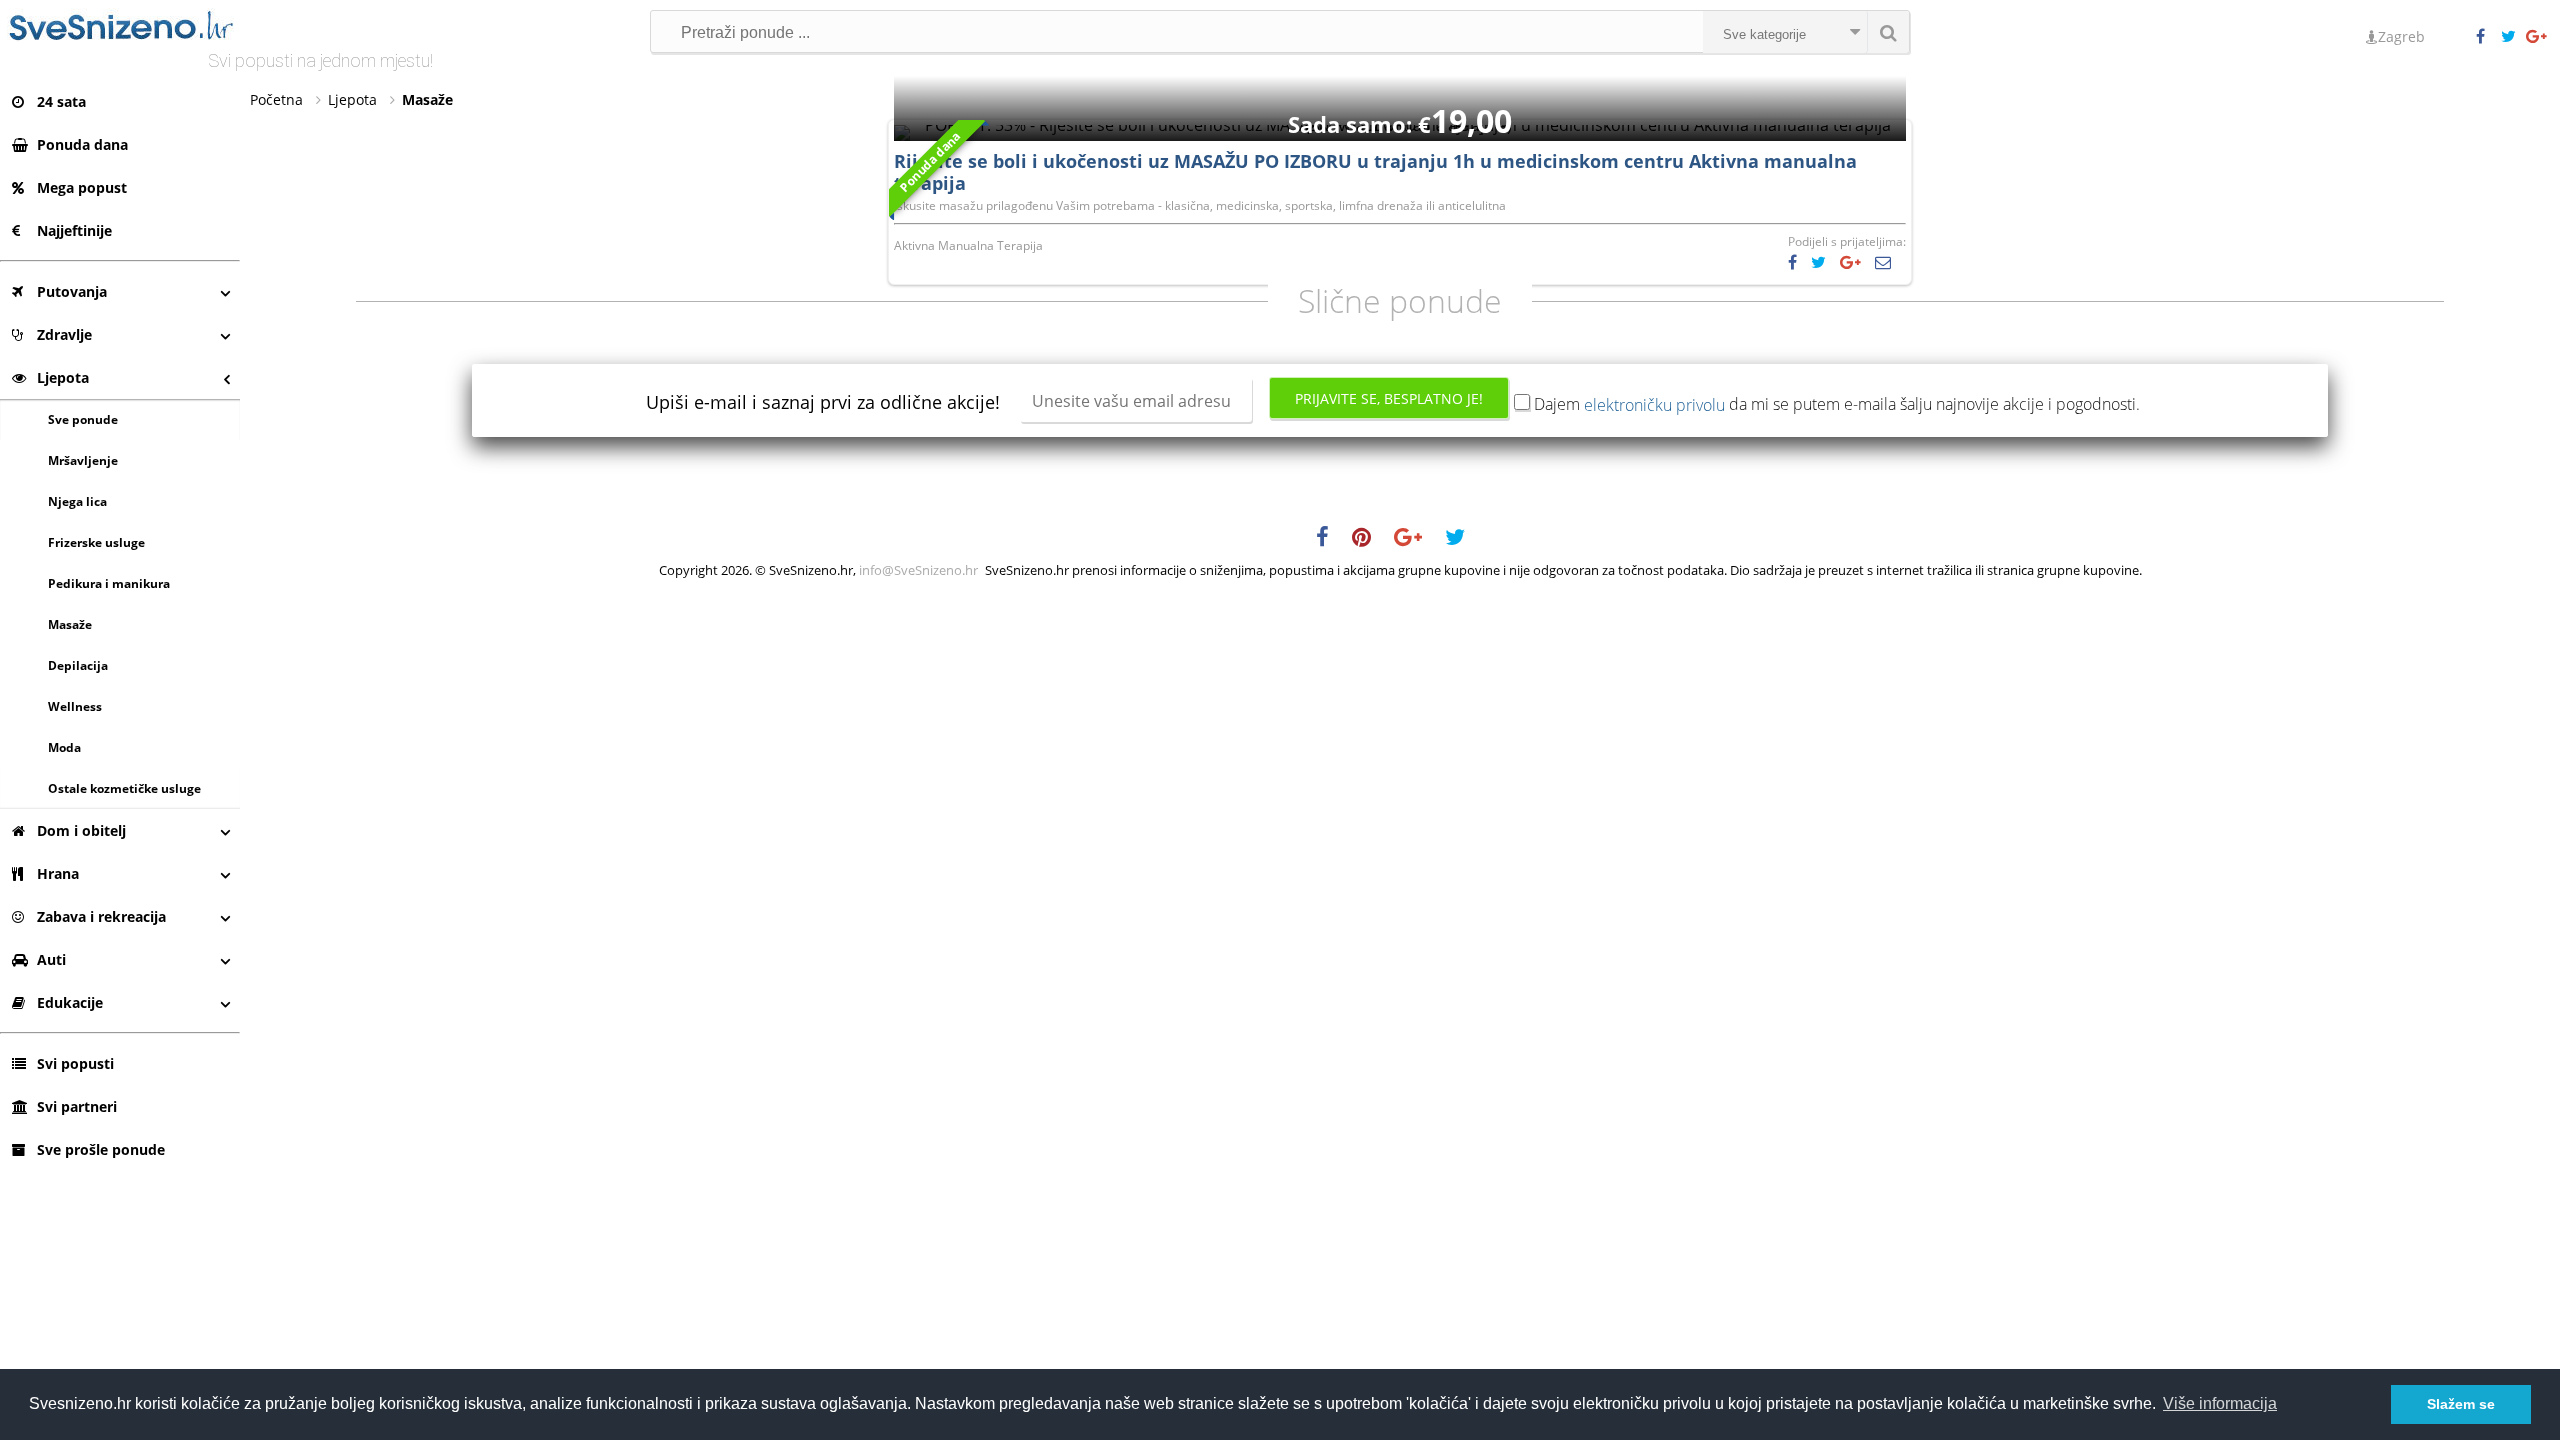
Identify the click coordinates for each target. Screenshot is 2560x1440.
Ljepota (63, 377)
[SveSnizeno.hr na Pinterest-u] (1371, 540)
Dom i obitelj (81, 830)
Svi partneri (77, 1106)
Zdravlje (64, 334)
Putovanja (72, 291)
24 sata (61, 101)
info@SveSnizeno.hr (918, 570)
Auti (51, 959)
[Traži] (1888, 32)
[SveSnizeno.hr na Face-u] (2488, 37)
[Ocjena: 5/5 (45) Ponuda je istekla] (1400, 125)
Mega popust (82, 187)
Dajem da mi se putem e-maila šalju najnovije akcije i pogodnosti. (1837, 404)
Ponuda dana (82, 144)
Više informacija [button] (2220, 1403)
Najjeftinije (74, 230)
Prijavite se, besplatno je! (1389, 398)
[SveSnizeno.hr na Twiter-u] (2513, 37)
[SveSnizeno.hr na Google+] (2538, 37)
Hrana (58, 873)
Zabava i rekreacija (101, 916)
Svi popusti (75, 1063)
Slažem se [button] (2461, 1404)
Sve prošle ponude (101, 1149)
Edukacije (70, 1002)
